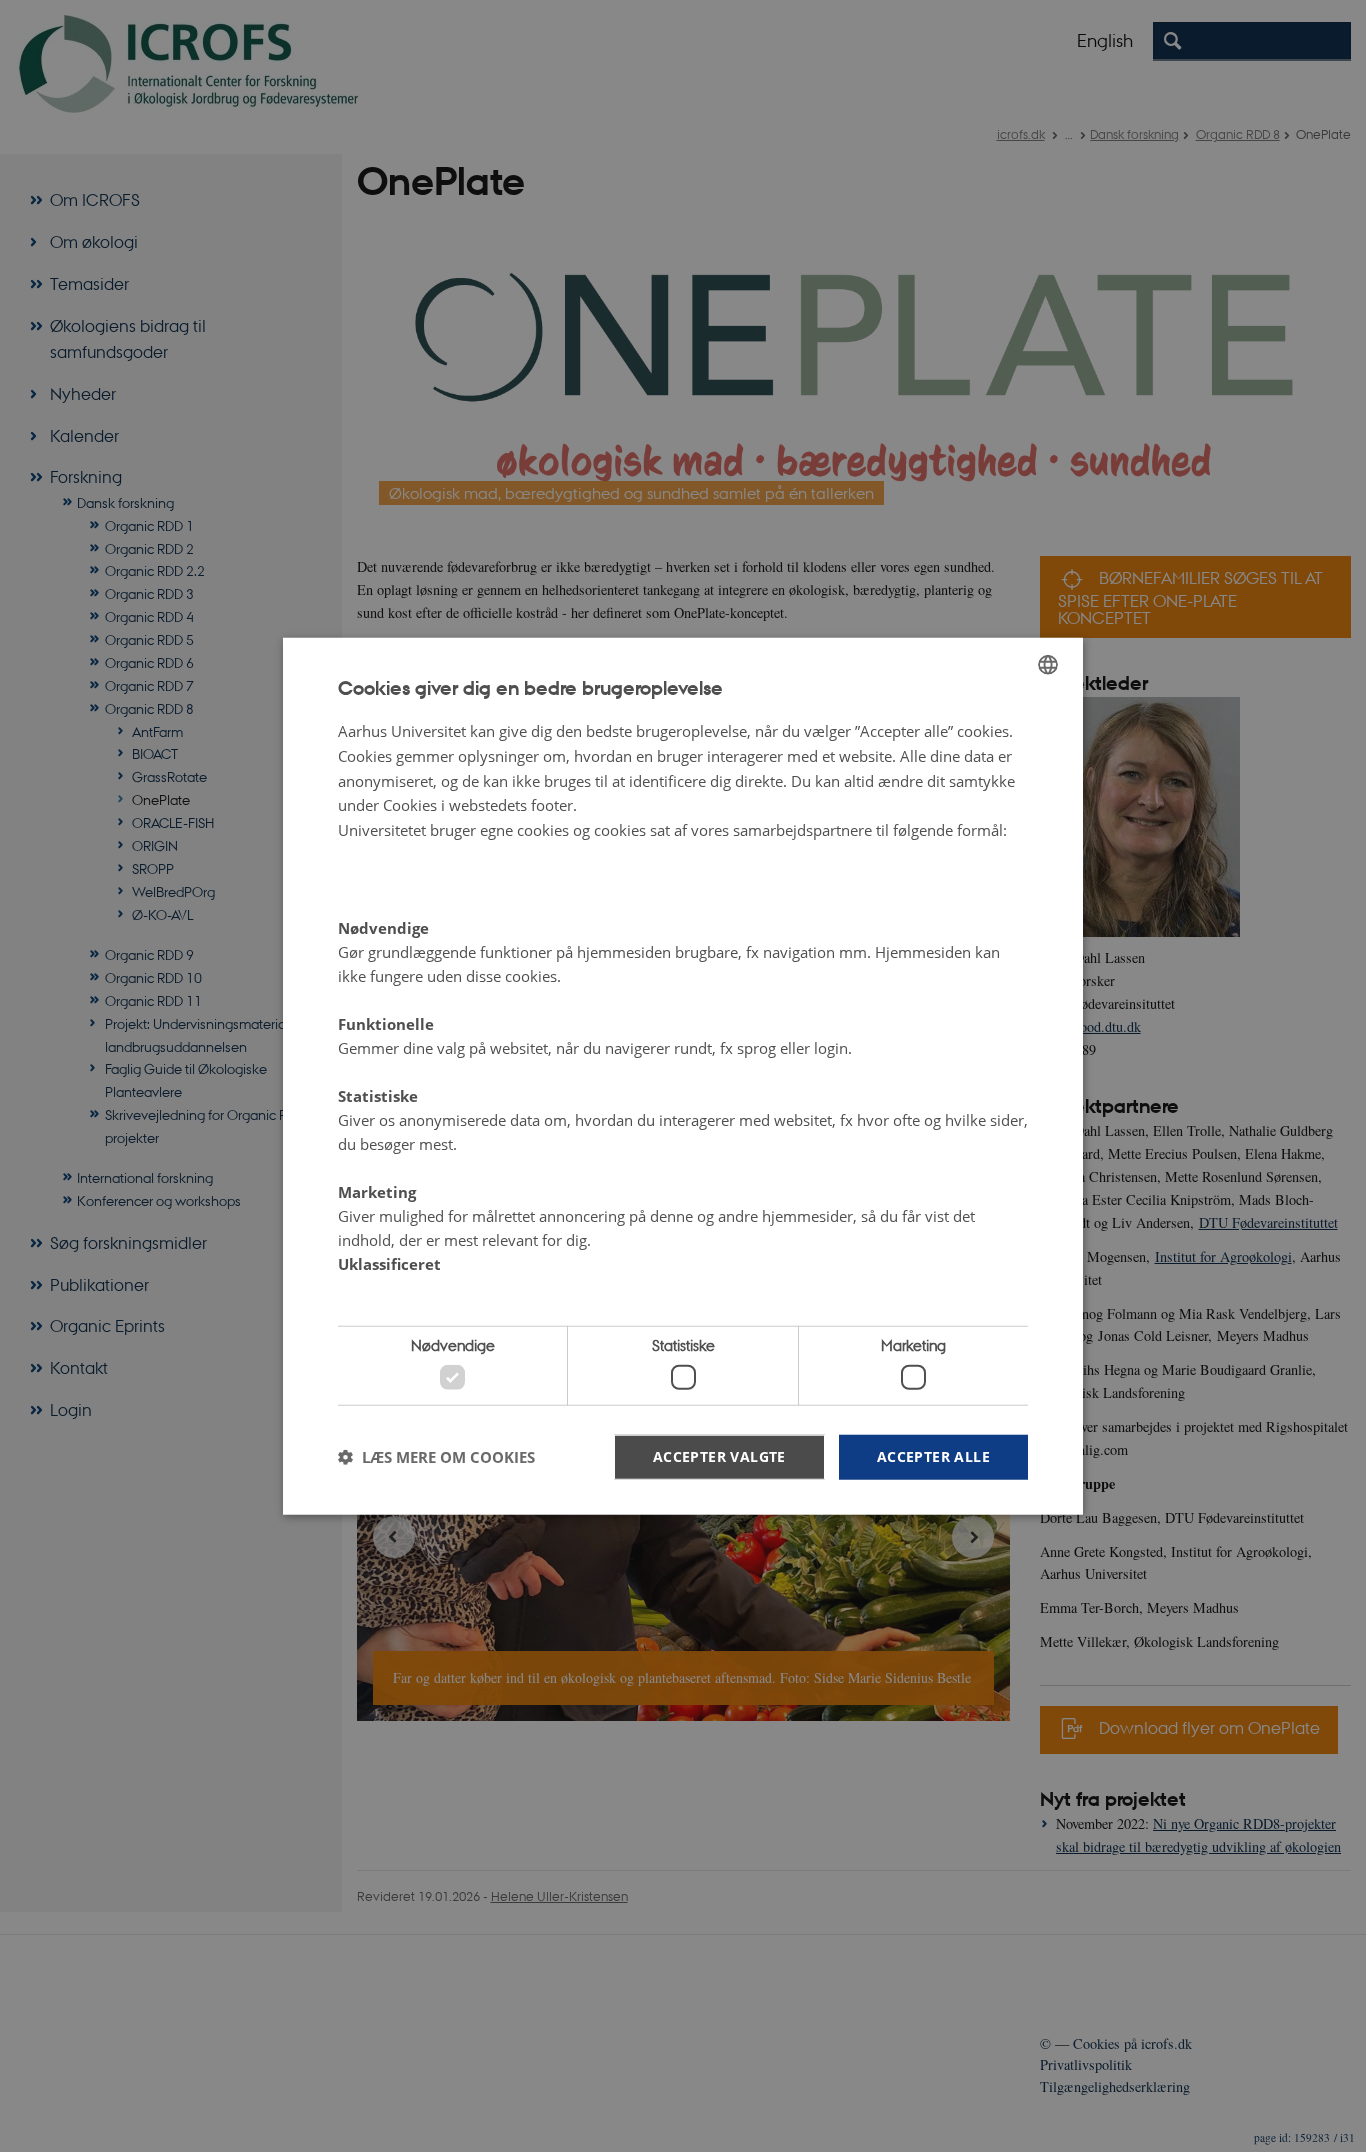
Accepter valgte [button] (719, 1455)
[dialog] (683, 1076)
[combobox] (1048, 665)
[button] (436, 1457)
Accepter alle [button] (933, 1455)
